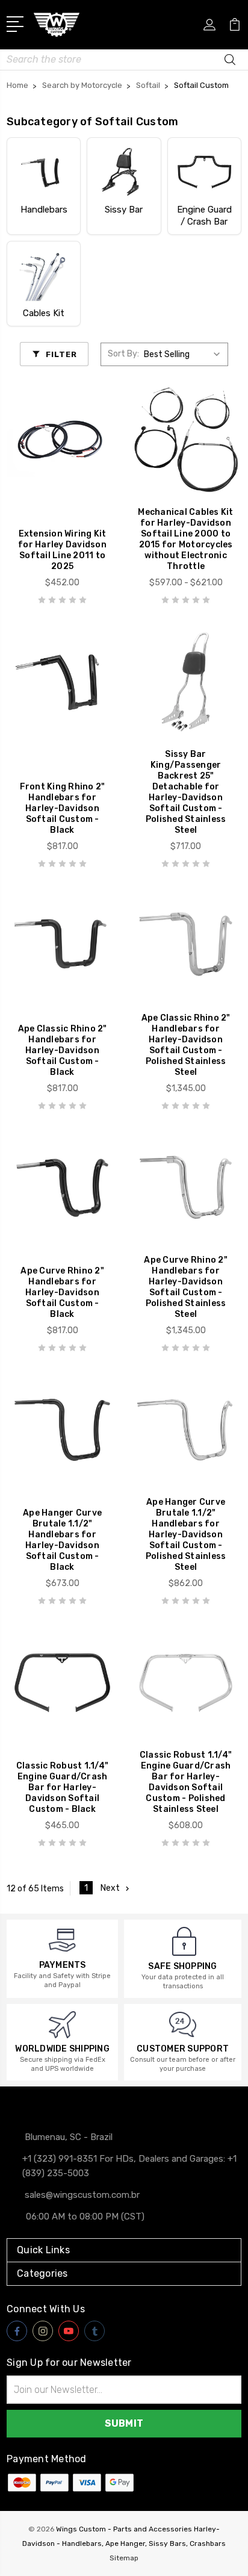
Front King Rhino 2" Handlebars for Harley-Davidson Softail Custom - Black (63, 808)
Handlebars (44, 210)
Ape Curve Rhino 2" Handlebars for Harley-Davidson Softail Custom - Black (62, 1293)
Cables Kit (44, 313)
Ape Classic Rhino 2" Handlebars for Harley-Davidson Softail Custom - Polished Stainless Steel (186, 1045)
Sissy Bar (124, 210)
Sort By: (123, 354)
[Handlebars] (44, 172)
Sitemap (124, 2558)
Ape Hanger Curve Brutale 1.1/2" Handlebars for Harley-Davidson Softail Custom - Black (62, 1540)
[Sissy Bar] (124, 172)
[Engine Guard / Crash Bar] (204, 172)
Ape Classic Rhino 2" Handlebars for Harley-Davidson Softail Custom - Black (63, 1050)
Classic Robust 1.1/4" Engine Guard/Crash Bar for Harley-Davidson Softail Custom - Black (62, 1787)
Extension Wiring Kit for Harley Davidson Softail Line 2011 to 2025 (62, 550)
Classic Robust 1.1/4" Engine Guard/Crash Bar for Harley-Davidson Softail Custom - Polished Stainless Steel (186, 1782)
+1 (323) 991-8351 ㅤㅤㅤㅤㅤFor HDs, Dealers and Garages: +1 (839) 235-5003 (129, 2166)
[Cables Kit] (44, 275)
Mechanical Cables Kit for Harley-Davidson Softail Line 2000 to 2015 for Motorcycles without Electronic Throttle (185, 539)
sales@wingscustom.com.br (82, 2195)
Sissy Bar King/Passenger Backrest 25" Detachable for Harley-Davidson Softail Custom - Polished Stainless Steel (186, 792)
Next (110, 1888)
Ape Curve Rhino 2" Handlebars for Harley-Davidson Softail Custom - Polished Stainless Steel (186, 1287)
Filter (61, 354)
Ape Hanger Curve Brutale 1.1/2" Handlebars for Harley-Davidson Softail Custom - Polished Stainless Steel (186, 1535)
